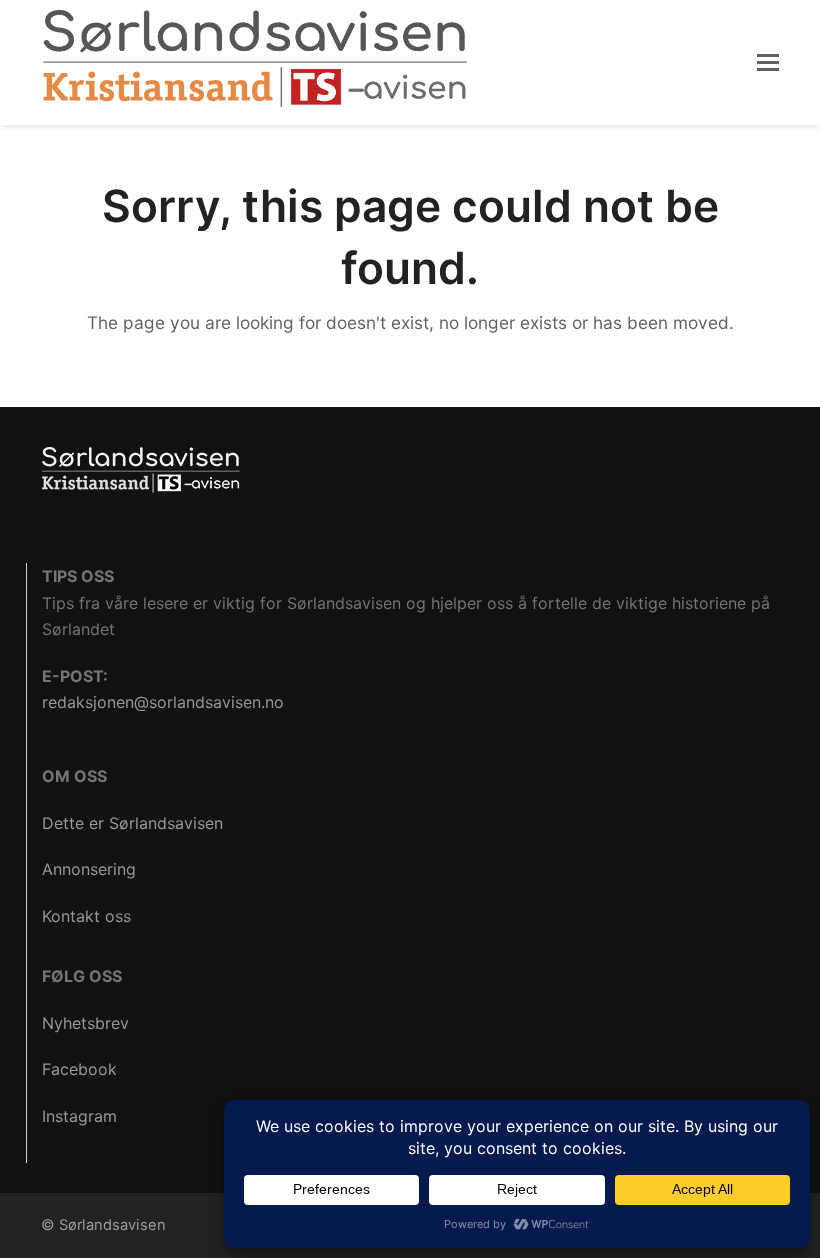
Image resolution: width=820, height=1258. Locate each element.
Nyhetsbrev (85, 1023)
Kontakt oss (86, 916)
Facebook (79, 1069)
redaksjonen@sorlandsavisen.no (163, 702)
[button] (768, 62)
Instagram (79, 1116)
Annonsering (89, 869)
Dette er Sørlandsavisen (132, 823)
